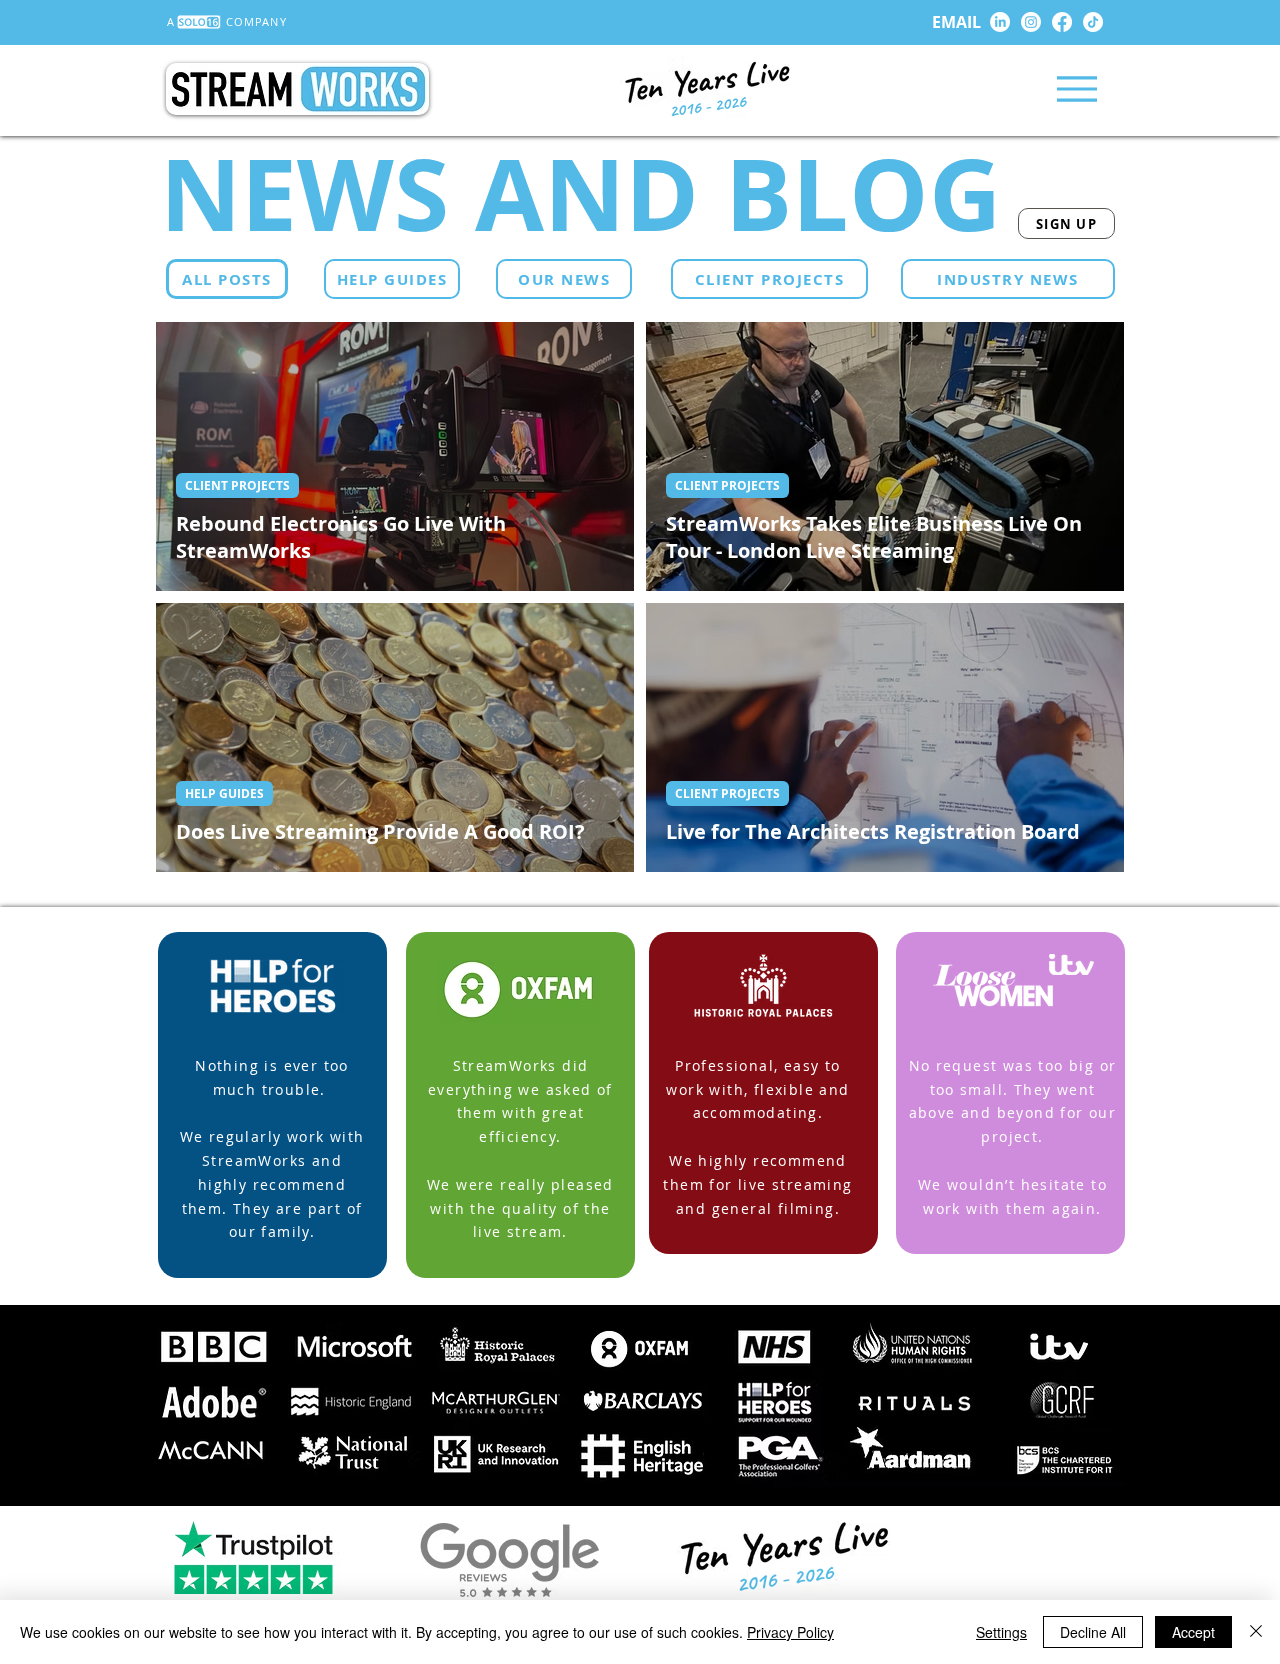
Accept (1193, 1632)
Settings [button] (1001, 1632)
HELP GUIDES (224, 793)
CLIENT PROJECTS (237, 485)
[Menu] (1076, 89)
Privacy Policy (790, 1632)
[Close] (1256, 1632)
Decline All (1093, 1632)
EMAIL (956, 22)
